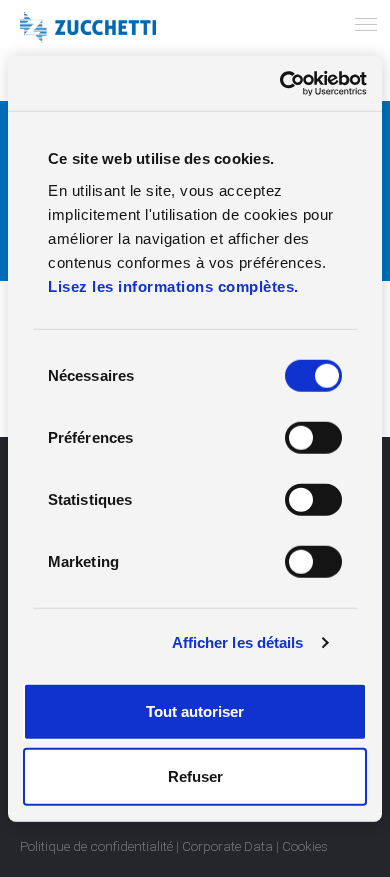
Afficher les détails (238, 642)
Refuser (195, 776)
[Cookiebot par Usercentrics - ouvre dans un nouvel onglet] (280, 83)
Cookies (305, 846)
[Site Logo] (88, 28)
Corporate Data (227, 846)
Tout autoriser (195, 710)
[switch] (313, 437)
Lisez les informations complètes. (173, 285)
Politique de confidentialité (96, 846)
